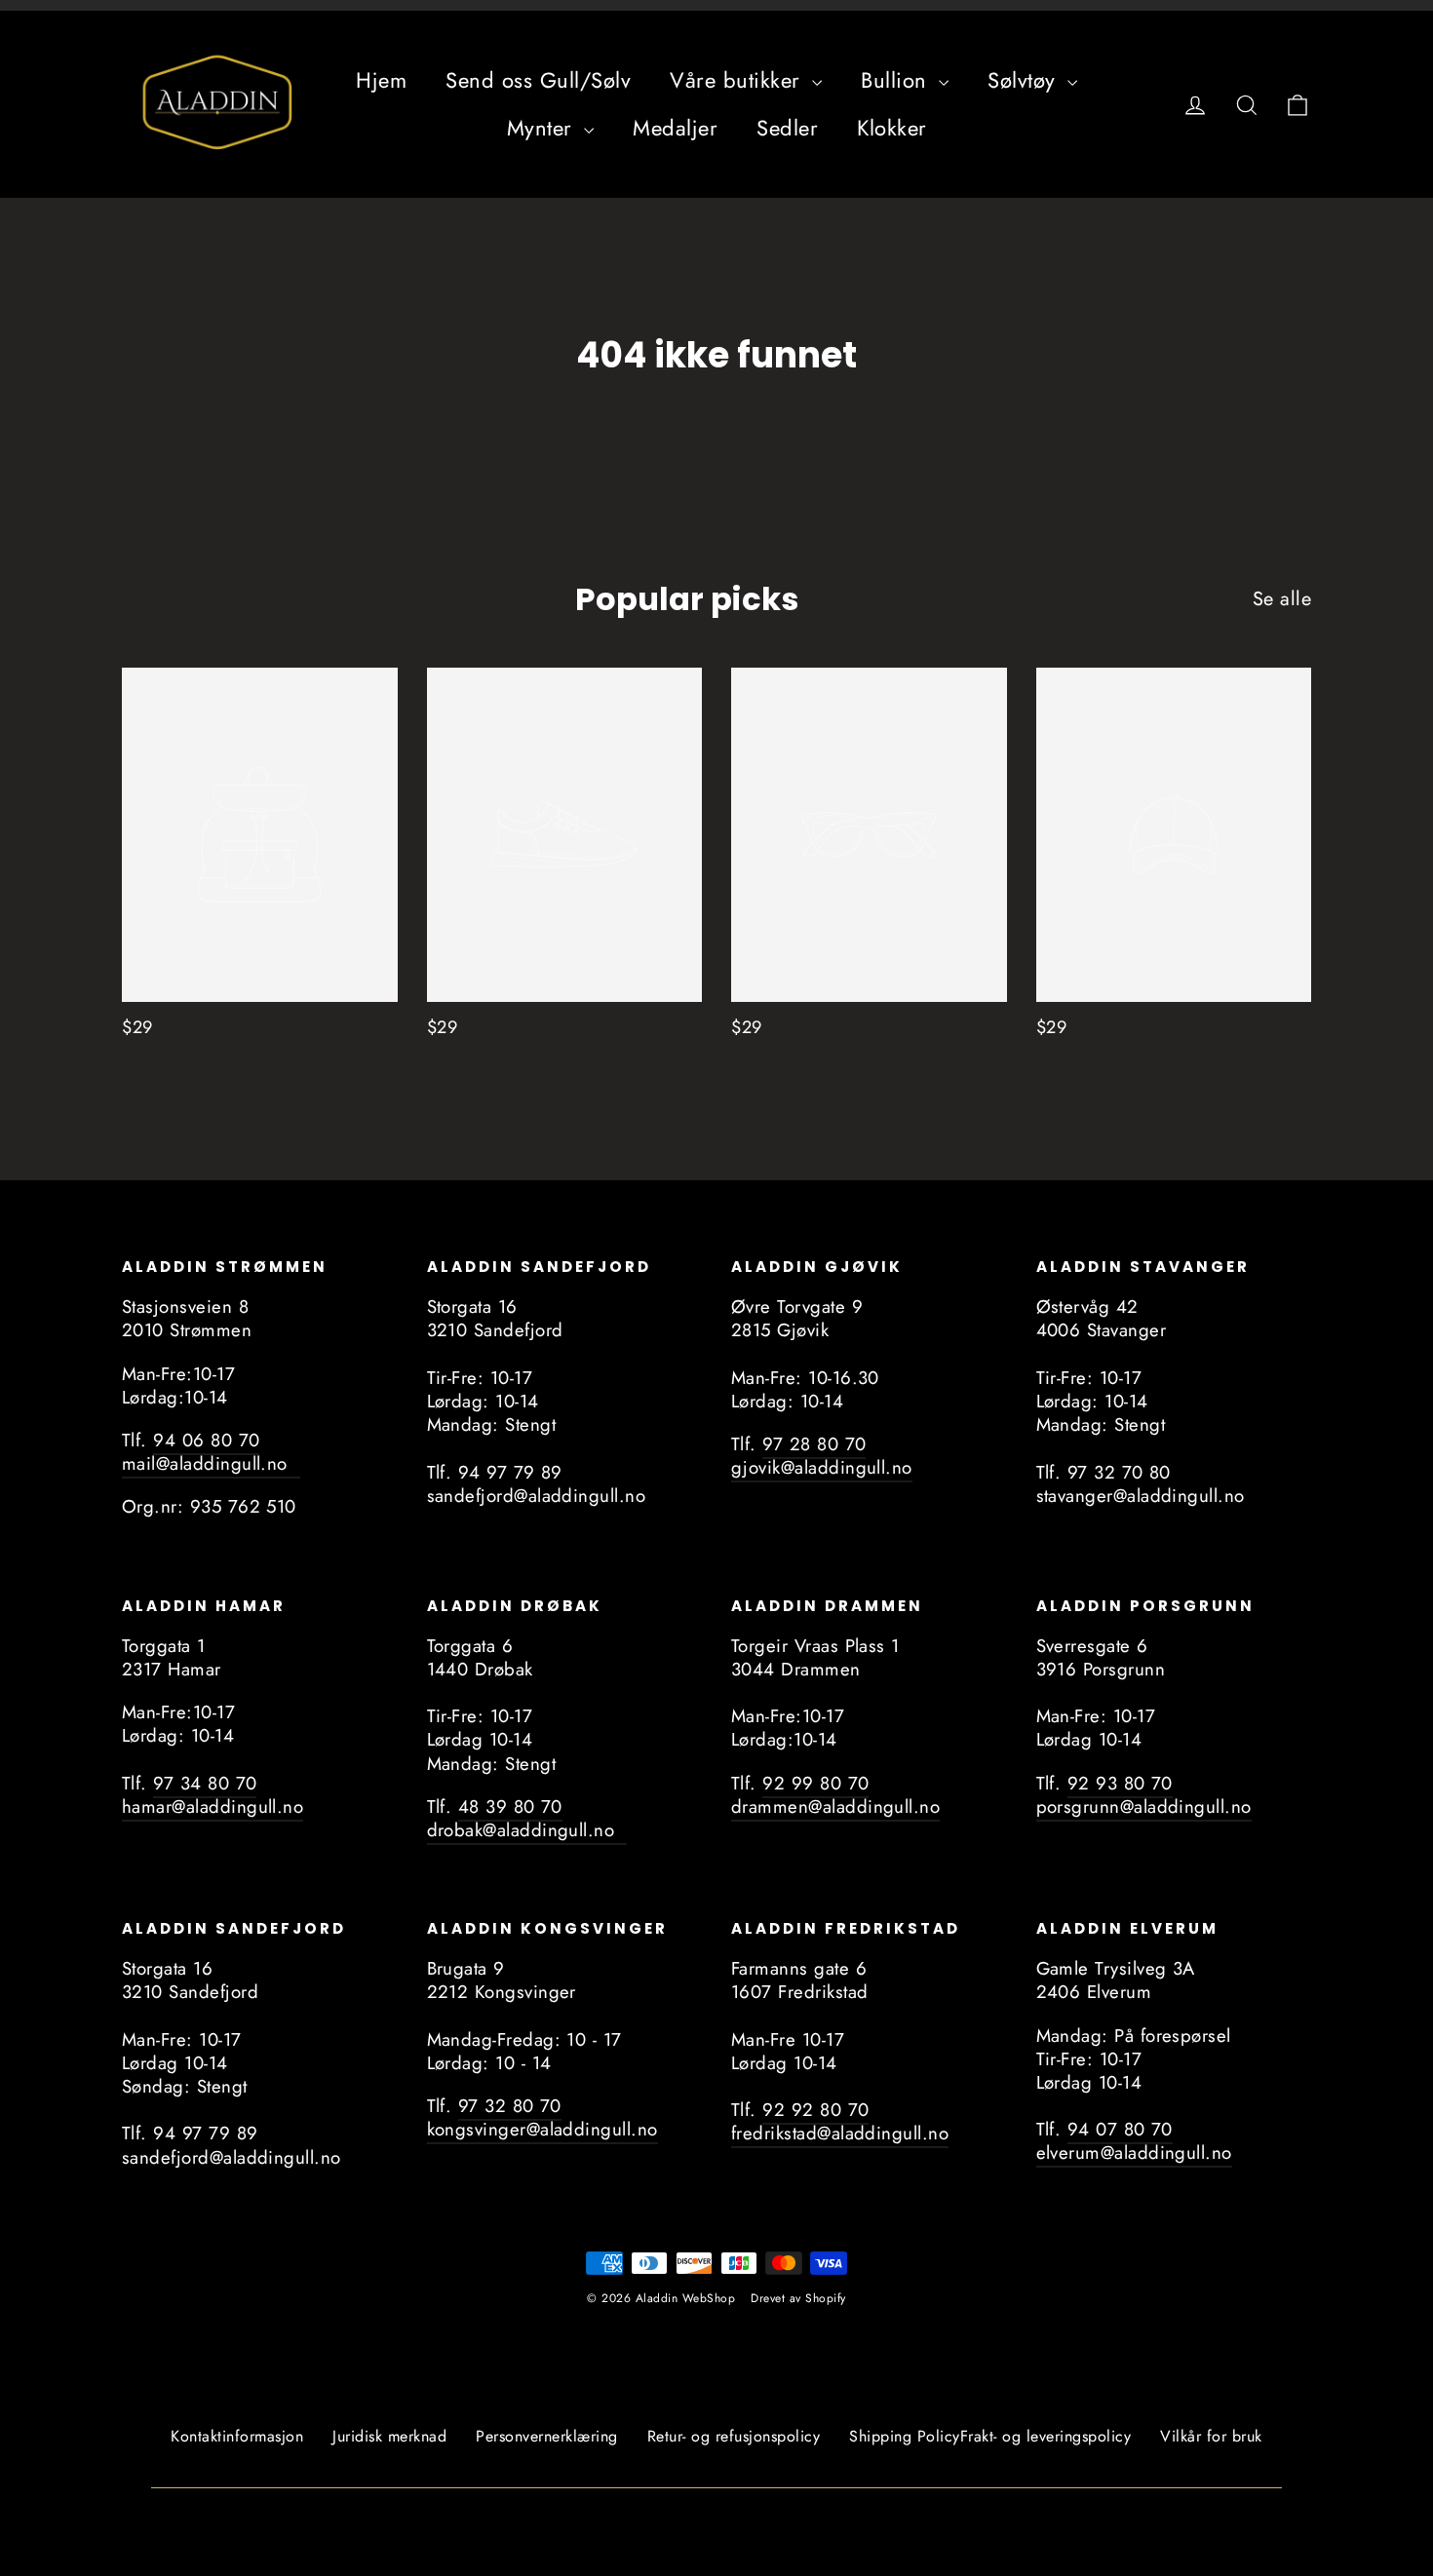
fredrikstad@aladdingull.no (840, 2133)
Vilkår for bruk (1211, 2436)
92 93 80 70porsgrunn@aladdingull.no (1144, 1795)
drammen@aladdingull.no (835, 1807)
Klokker (892, 128)
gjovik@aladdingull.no (822, 1467)
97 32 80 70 (510, 2106)
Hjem (381, 80)
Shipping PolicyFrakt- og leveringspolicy (990, 2436)
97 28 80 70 (814, 1444)
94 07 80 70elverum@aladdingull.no (1134, 2141)
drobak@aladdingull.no (527, 1830)
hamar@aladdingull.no (213, 1807)
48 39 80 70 (510, 1807)
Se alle (1282, 598)
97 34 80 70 (205, 1783)
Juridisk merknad (389, 2436)
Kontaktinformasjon (237, 2436)
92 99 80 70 (815, 1783)
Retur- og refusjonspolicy (734, 2436)
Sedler (787, 128)
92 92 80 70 (815, 2110)
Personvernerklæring (547, 2436)
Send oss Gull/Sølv (538, 80)
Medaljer (675, 128)
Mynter (543, 128)
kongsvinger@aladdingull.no (542, 2129)
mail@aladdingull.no (211, 1463)
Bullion (897, 80)
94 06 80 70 (206, 1440)
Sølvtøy (1025, 80)
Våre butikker (738, 80)
